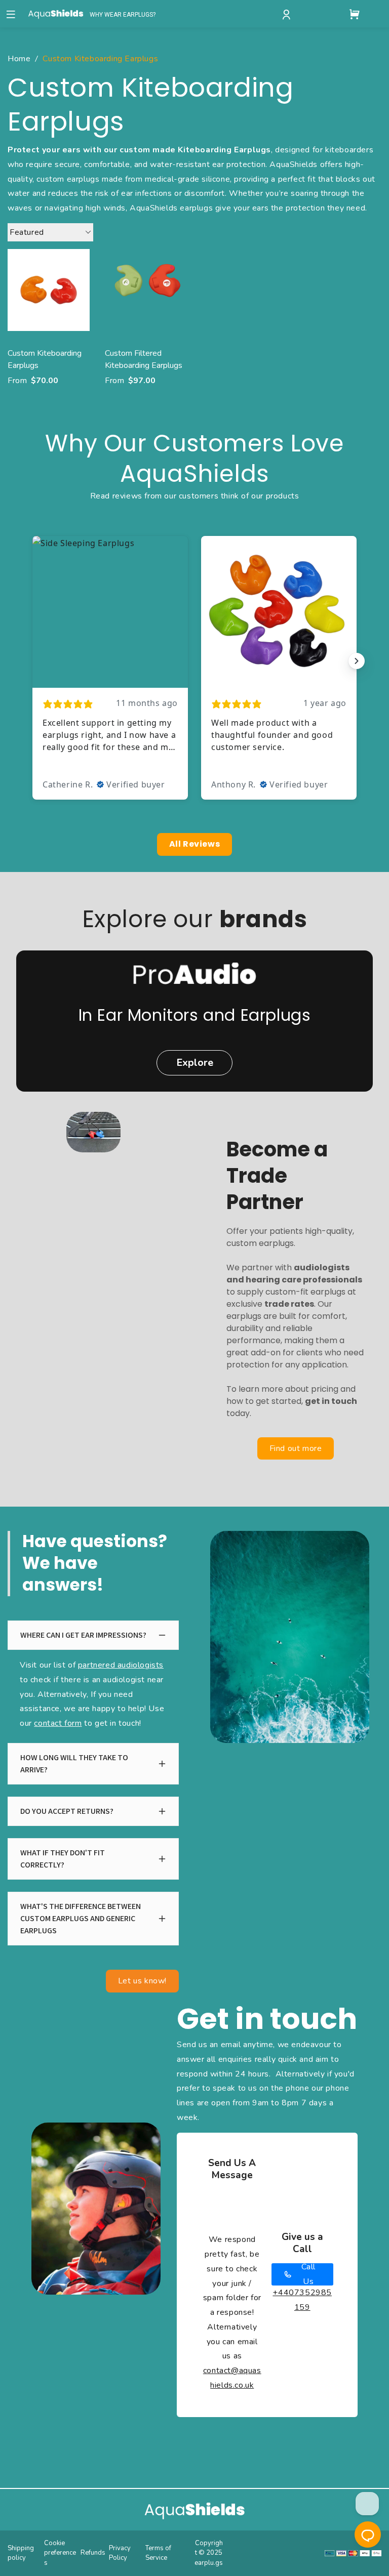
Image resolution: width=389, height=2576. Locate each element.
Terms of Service (158, 2553)
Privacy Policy (120, 2553)
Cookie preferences (60, 2553)
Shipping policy (21, 2553)
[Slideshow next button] (357, 661)
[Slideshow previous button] (32, 661)
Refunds (93, 2553)
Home (19, 59)
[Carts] (355, 14)
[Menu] (11, 14)
